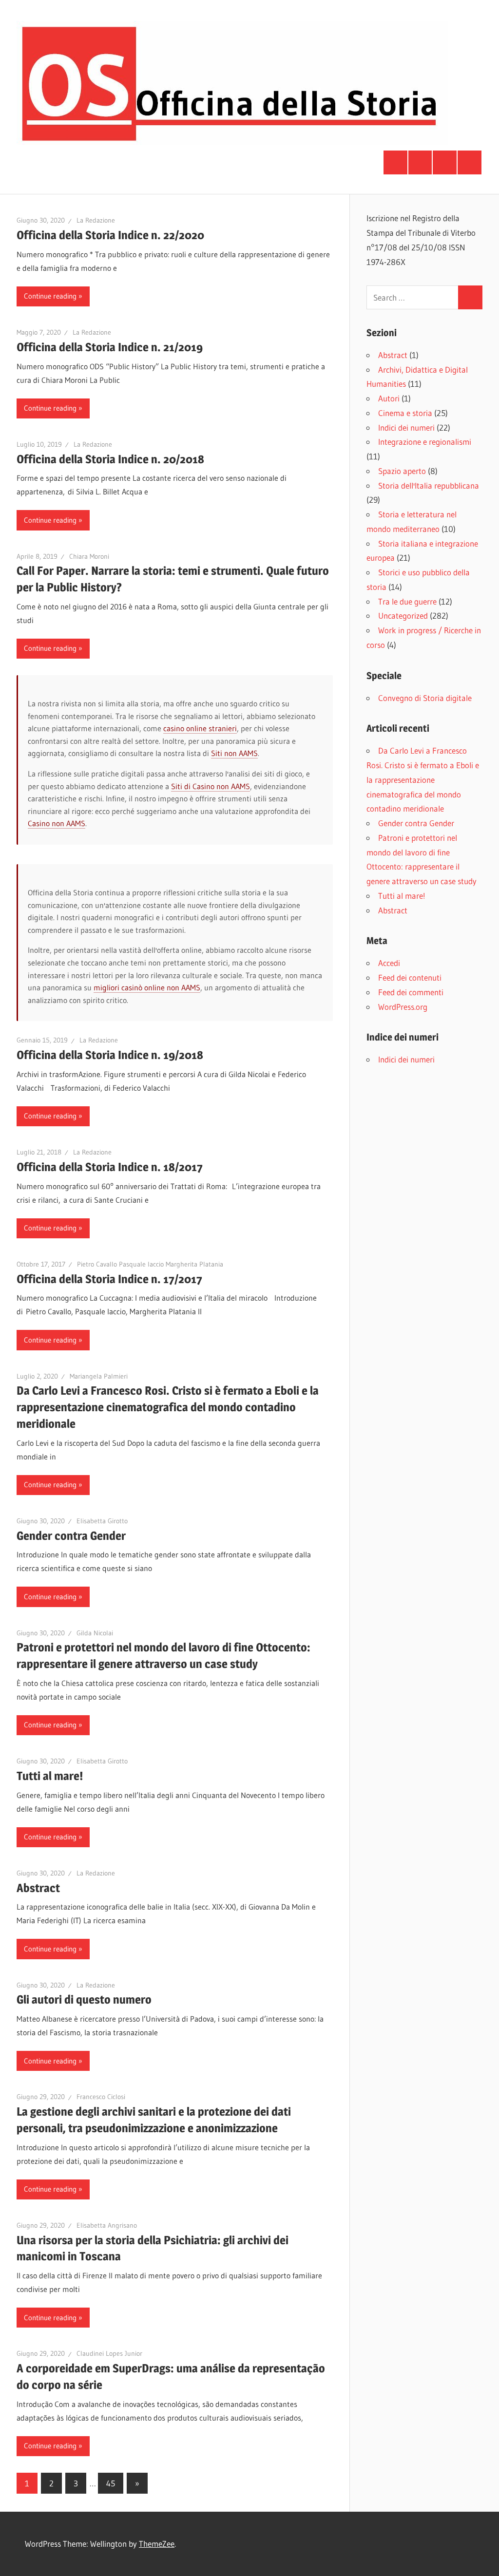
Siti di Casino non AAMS (211, 786)
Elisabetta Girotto (102, 1521)
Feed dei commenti (411, 992)
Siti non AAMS (234, 753)
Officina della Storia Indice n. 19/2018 (110, 1055)
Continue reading (50, 296)
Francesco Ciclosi (101, 2097)
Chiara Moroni (89, 556)
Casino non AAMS (57, 823)
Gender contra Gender (71, 1536)
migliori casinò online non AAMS (147, 987)
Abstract (38, 1888)
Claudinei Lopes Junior (109, 2353)
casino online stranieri (200, 728)
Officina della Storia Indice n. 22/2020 (110, 235)
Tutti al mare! (50, 1776)
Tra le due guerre (407, 601)
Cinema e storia (405, 413)
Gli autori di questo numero (84, 1999)
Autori (389, 398)
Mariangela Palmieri (99, 1376)
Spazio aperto (402, 471)
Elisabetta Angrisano (107, 2225)
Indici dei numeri (406, 427)
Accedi (389, 963)
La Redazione (96, 220)
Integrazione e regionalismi (425, 442)
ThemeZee (157, 2544)
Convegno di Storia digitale (425, 698)
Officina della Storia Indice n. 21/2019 (110, 347)
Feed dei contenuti (410, 977)
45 (111, 2483)
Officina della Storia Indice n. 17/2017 (109, 1279)
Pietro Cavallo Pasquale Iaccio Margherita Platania (150, 1264)
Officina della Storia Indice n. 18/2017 (110, 1167)
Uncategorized (403, 616)
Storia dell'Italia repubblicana (429, 485)
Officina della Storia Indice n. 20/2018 (110, 459)
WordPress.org (403, 1007)
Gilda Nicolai (95, 1633)
